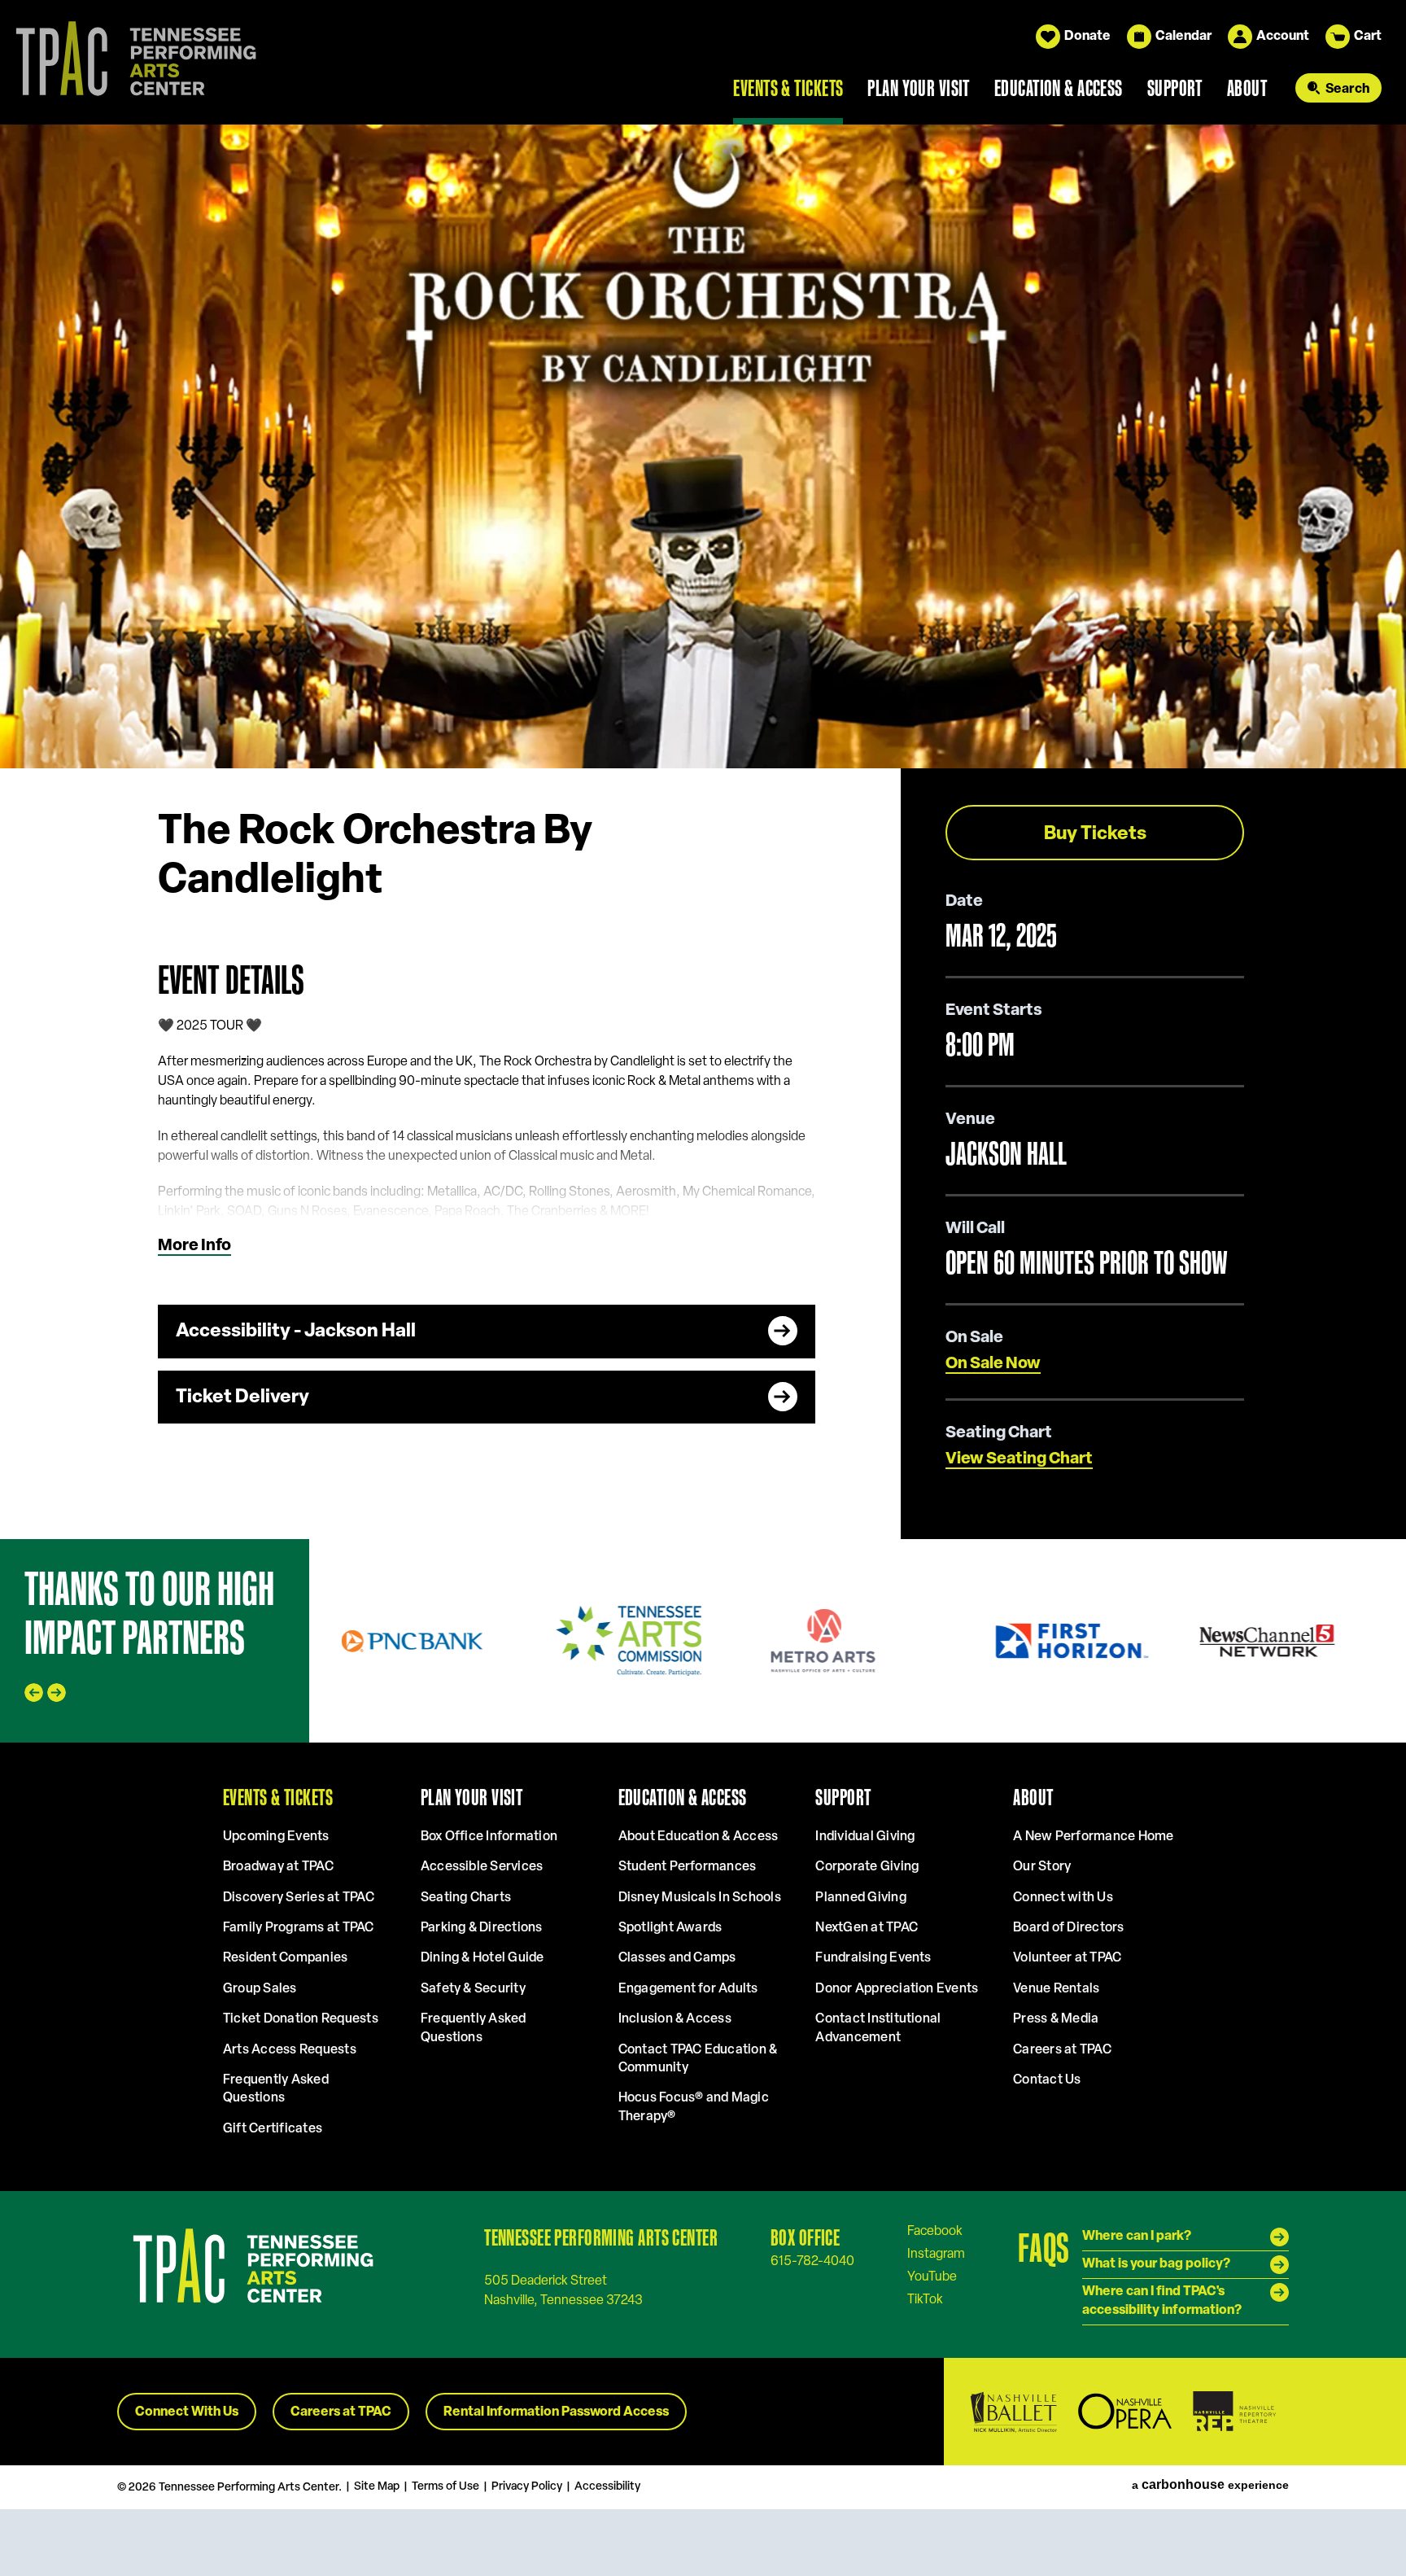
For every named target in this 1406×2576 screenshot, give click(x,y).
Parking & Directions (482, 1928)
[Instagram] (936, 2254)
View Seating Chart (1019, 1459)
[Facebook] (935, 2231)
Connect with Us (1063, 1898)
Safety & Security (473, 1989)
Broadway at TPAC (278, 1867)
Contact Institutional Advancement (878, 2028)
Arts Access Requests (290, 2050)
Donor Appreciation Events (897, 1989)
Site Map (377, 2487)
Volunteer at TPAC (1067, 1958)
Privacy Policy (527, 2487)
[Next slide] (57, 1693)
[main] (703, 831)
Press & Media (1056, 2019)
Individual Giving (865, 1837)
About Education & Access (699, 1837)
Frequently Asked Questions (276, 2089)
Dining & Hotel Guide (482, 1958)
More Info (194, 1246)
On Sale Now (993, 1364)
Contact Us (1047, 2080)
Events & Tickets (788, 88)
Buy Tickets (1095, 835)
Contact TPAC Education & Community (698, 2059)
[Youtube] (932, 2276)
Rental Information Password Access (556, 2412)
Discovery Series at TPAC (299, 1898)
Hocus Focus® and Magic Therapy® (694, 2107)
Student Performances (688, 1867)
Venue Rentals (1056, 1989)
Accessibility (607, 2487)
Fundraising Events (873, 1958)
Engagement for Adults (688, 1989)
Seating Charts (466, 1898)
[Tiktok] (925, 2299)
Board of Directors (1068, 1928)
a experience (1210, 2485)
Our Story (1042, 1867)
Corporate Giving (867, 1867)
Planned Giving (860, 1898)
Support (1175, 88)
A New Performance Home (1093, 1837)
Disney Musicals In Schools (700, 1898)
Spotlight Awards (670, 1928)
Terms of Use (445, 2487)
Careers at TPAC (1062, 2050)
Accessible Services (482, 1867)
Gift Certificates (273, 2129)
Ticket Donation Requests (301, 2019)
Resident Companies (285, 1958)
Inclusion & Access (675, 2019)
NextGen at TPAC (867, 1928)
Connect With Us (187, 2412)
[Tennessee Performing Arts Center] (129, 62)
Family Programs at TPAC (299, 1928)
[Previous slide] (34, 1693)
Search (1347, 90)
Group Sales (260, 1989)
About (1247, 88)
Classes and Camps (677, 1958)
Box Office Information (489, 1837)
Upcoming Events (276, 1837)
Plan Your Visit (919, 88)
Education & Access (1059, 88)
